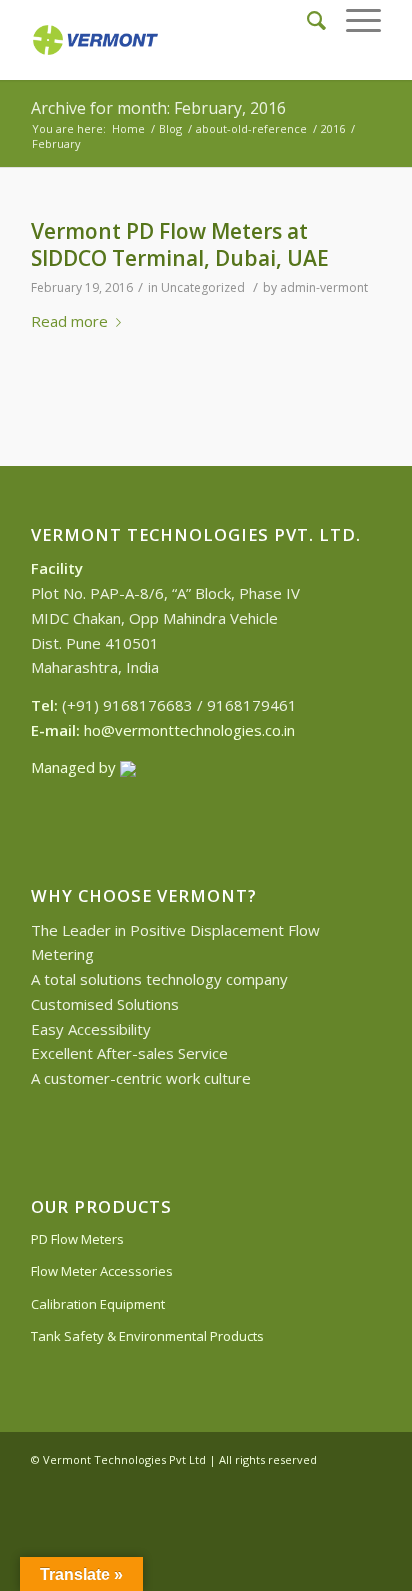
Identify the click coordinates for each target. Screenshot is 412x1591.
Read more (69, 321)
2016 (333, 128)
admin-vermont (324, 287)
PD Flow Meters (77, 1239)
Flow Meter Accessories (102, 1271)
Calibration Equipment (98, 1304)
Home (128, 128)
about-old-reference (251, 128)
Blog (170, 128)
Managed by (75, 767)
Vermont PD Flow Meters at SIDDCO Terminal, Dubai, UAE (180, 244)
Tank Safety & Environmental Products (147, 1336)
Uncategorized (203, 287)
